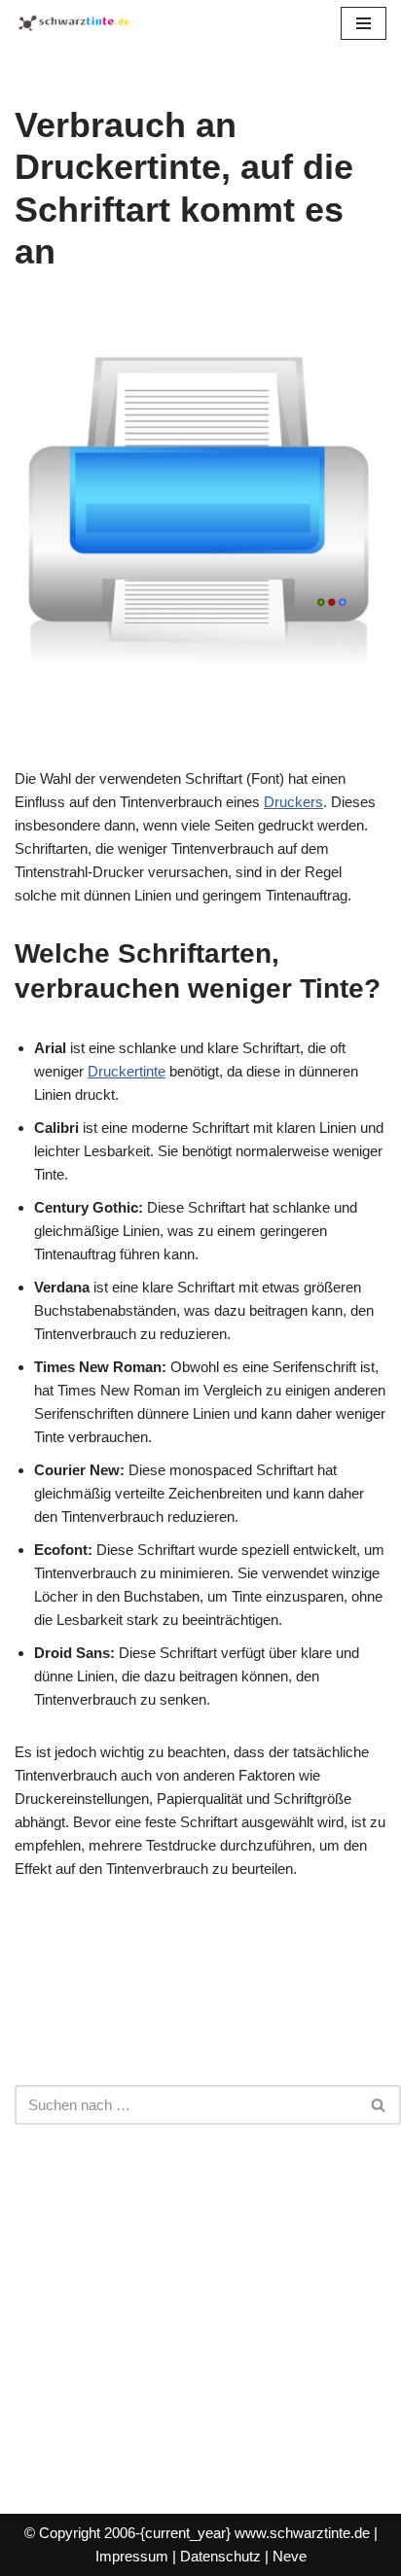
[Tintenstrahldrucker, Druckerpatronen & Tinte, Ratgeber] (73, 23)
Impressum (132, 2556)
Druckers (293, 802)
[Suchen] (379, 2105)
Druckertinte (127, 1071)
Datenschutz (220, 2556)
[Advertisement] (200, 2300)
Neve (290, 2556)
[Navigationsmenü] (364, 23)
